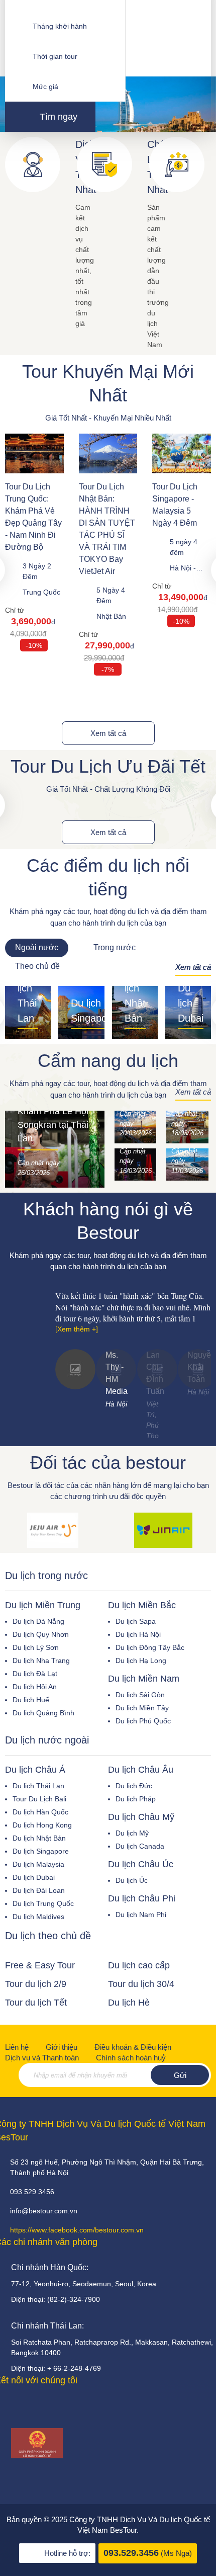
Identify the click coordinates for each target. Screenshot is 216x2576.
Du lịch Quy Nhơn (41, 1634)
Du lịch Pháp (136, 1799)
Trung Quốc (41, 592)
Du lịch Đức (134, 1786)
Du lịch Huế (31, 1700)
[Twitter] (42, 2406)
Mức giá (45, 87)
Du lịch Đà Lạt (35, 1674)
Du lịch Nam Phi (141, 1915)
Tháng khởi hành (60, 26)
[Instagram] (63, 2406)
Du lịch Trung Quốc (43, 1903)
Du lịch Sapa (136, 1621)
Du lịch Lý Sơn (36, 1647)
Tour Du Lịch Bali (39, 1799)
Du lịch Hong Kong (42, 1825)
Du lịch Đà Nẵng (38, 1621)
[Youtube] (20, 2406)
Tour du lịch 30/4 (141, 1984)
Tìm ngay (57, 117)
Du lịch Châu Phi (142, 1898)
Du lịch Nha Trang (41, 1660)
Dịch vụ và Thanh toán (42, 2058)
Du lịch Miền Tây (142, 1708)
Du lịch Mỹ (132, 1833)
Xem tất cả (108, 733)
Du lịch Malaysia (38, 1864)
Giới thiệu (62, 2047)
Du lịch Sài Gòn (140, 1695)
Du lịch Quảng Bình (43, 1713)
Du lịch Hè (129, 2003)
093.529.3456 (131, 2553)
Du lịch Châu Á (35, 1770)
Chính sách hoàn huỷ (131, 2058)
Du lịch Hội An (35, 1687)
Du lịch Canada (140, 1846)
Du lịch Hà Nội (138, 1634)
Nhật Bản (111, 616)
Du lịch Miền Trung (43, 1605)
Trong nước (115, 947)
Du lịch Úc (132, 1880)
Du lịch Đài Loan (39, 1890)
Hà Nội (181, 568)
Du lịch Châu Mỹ (141, 1817)
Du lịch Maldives (38, 1917)
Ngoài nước (37, 947)
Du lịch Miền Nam (144, 1679)
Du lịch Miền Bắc (142, 1605)
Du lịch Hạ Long (141, 1660)
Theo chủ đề (37, 966)
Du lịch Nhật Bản (39, 1838)
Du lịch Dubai (34, 1877)
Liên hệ (17, 2047)
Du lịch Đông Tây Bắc (150, 1647)
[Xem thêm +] (77, 1329)
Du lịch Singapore (41, 1851)
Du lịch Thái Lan (38, 1786)
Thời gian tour (55, 56)
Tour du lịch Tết (36, 2003)
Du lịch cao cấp (139, 1965)
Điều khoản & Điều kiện (133, 2047)
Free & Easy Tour (40, 1965)
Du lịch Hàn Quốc (40, 1812)
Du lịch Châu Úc (141, 1864)
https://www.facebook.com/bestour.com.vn (77, 2230)
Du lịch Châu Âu (141, 1770)
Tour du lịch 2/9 (36, 1984)
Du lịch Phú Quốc (143, 1721)
